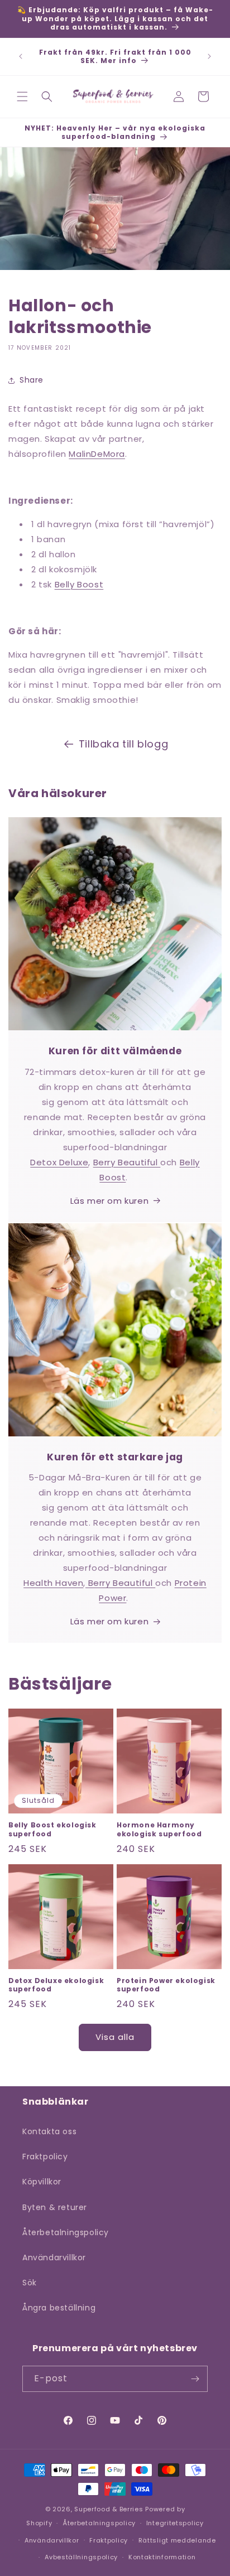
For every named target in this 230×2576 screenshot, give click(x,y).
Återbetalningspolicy (66, 2232)
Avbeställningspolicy (81, 2557)
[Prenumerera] (195, 2379)
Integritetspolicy (175, 2523)
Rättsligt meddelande (177, 2540)
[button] (22, 97)
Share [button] (32, 380)
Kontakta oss (49, 2131)
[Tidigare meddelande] (21, 56)
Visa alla (115, 2037)
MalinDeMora (97, 454)
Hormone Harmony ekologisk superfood (159, 1829)
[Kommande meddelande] (209, 56)
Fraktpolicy (45, 2157)
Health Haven (53, 1583)
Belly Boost (79, 584)
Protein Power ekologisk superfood (166, 1985)
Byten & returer (55, 2207)
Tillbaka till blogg (123, 744)
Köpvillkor (42, 2182)
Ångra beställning (59, 2308)
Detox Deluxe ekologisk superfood (56, 1985)
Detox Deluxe (59, 1162)
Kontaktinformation (162, 2557)
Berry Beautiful (127, 1162)
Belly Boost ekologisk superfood (52, 1829)
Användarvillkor (54, 2257)
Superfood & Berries (109, 2509)
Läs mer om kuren (110, 1201)
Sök (30, 2283)
